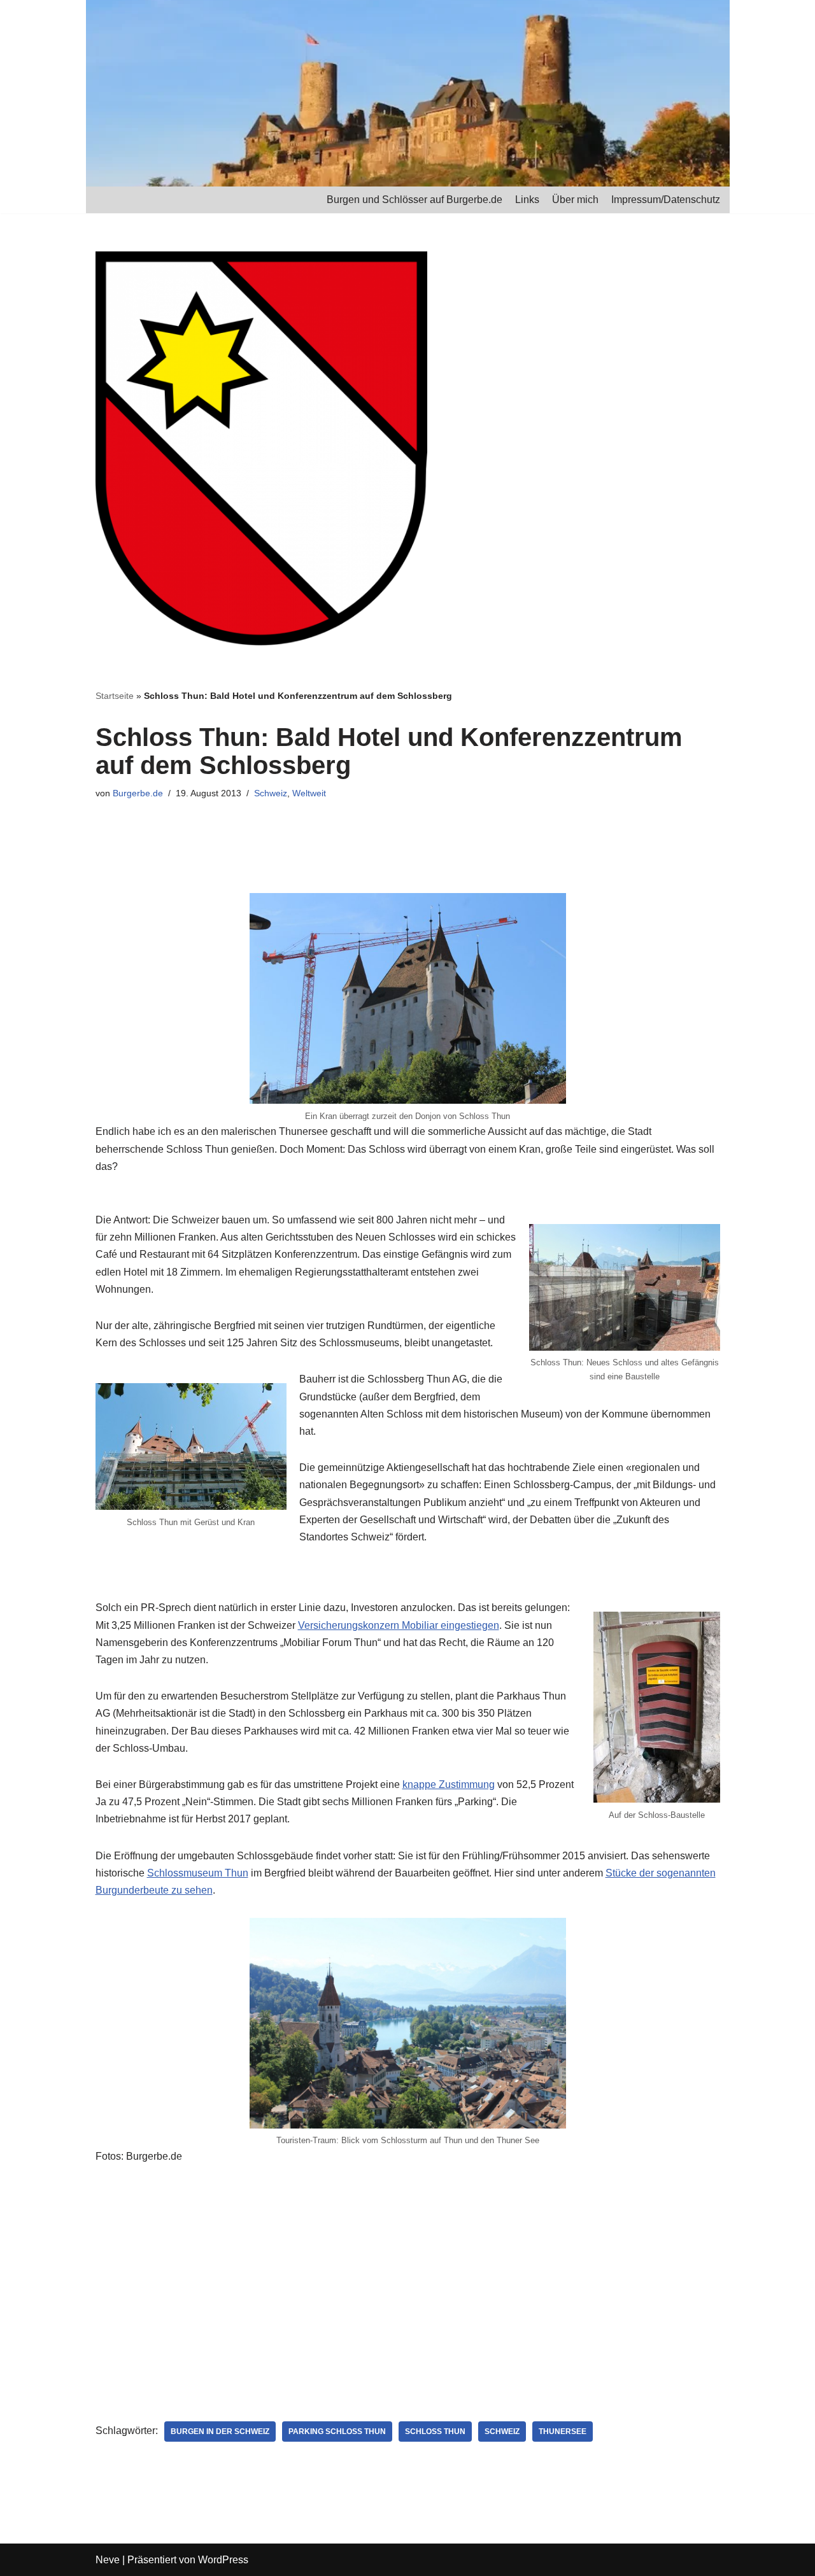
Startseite (115, 696)
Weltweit (309, 793)
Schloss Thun (435, 2432)
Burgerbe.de (138, 793)
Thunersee (563, 2432)
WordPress (223, 2560)
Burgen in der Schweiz (220, 2432)
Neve (108, 2560)
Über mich (575, 200)
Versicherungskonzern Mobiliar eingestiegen (399, 1625)
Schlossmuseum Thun (198, 1873)
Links (527, 200)
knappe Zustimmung (449, 1784)
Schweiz (271, 793)
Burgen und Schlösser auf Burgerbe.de (415, 200)
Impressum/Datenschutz (666, 200)
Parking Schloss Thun (337, 2432)
